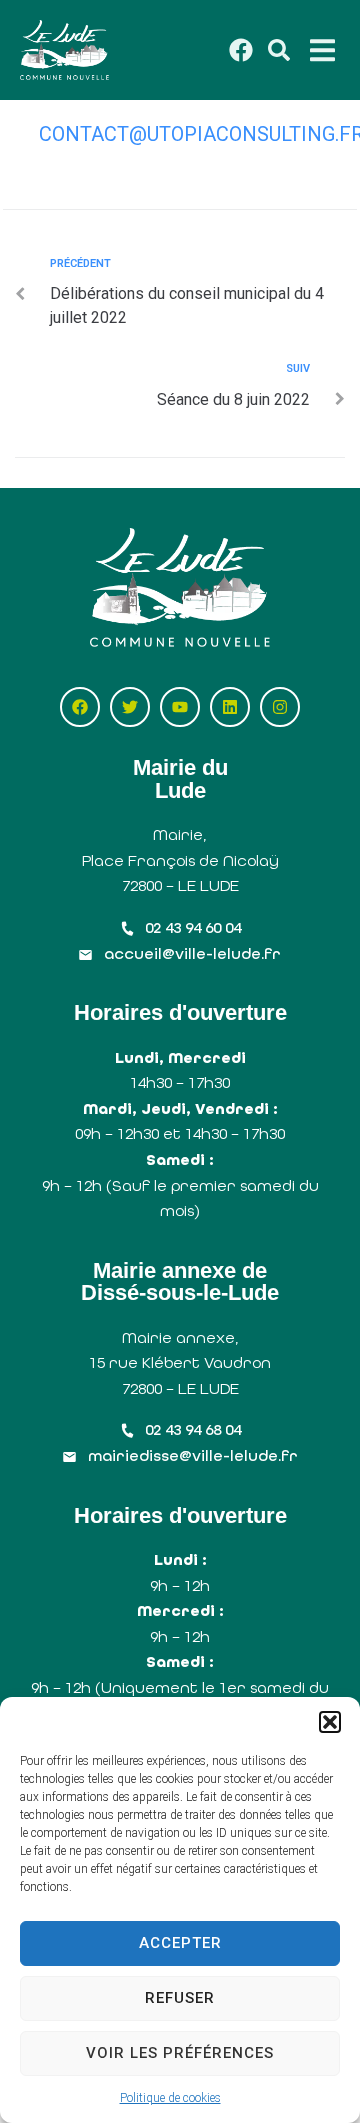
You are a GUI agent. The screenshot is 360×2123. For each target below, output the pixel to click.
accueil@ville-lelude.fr (192, 953)
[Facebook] (80, 707)
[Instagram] (280, 707)
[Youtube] (180, 707)
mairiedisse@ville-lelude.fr (193, 1455)
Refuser (180, 1998)
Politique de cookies (170, 2098)
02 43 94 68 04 (193, 1429)
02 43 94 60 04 (193, 927)
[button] (330, 1722)
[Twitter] (130, 707)
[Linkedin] (230, 707)
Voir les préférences (180, 2053)
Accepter (180, 1943)
